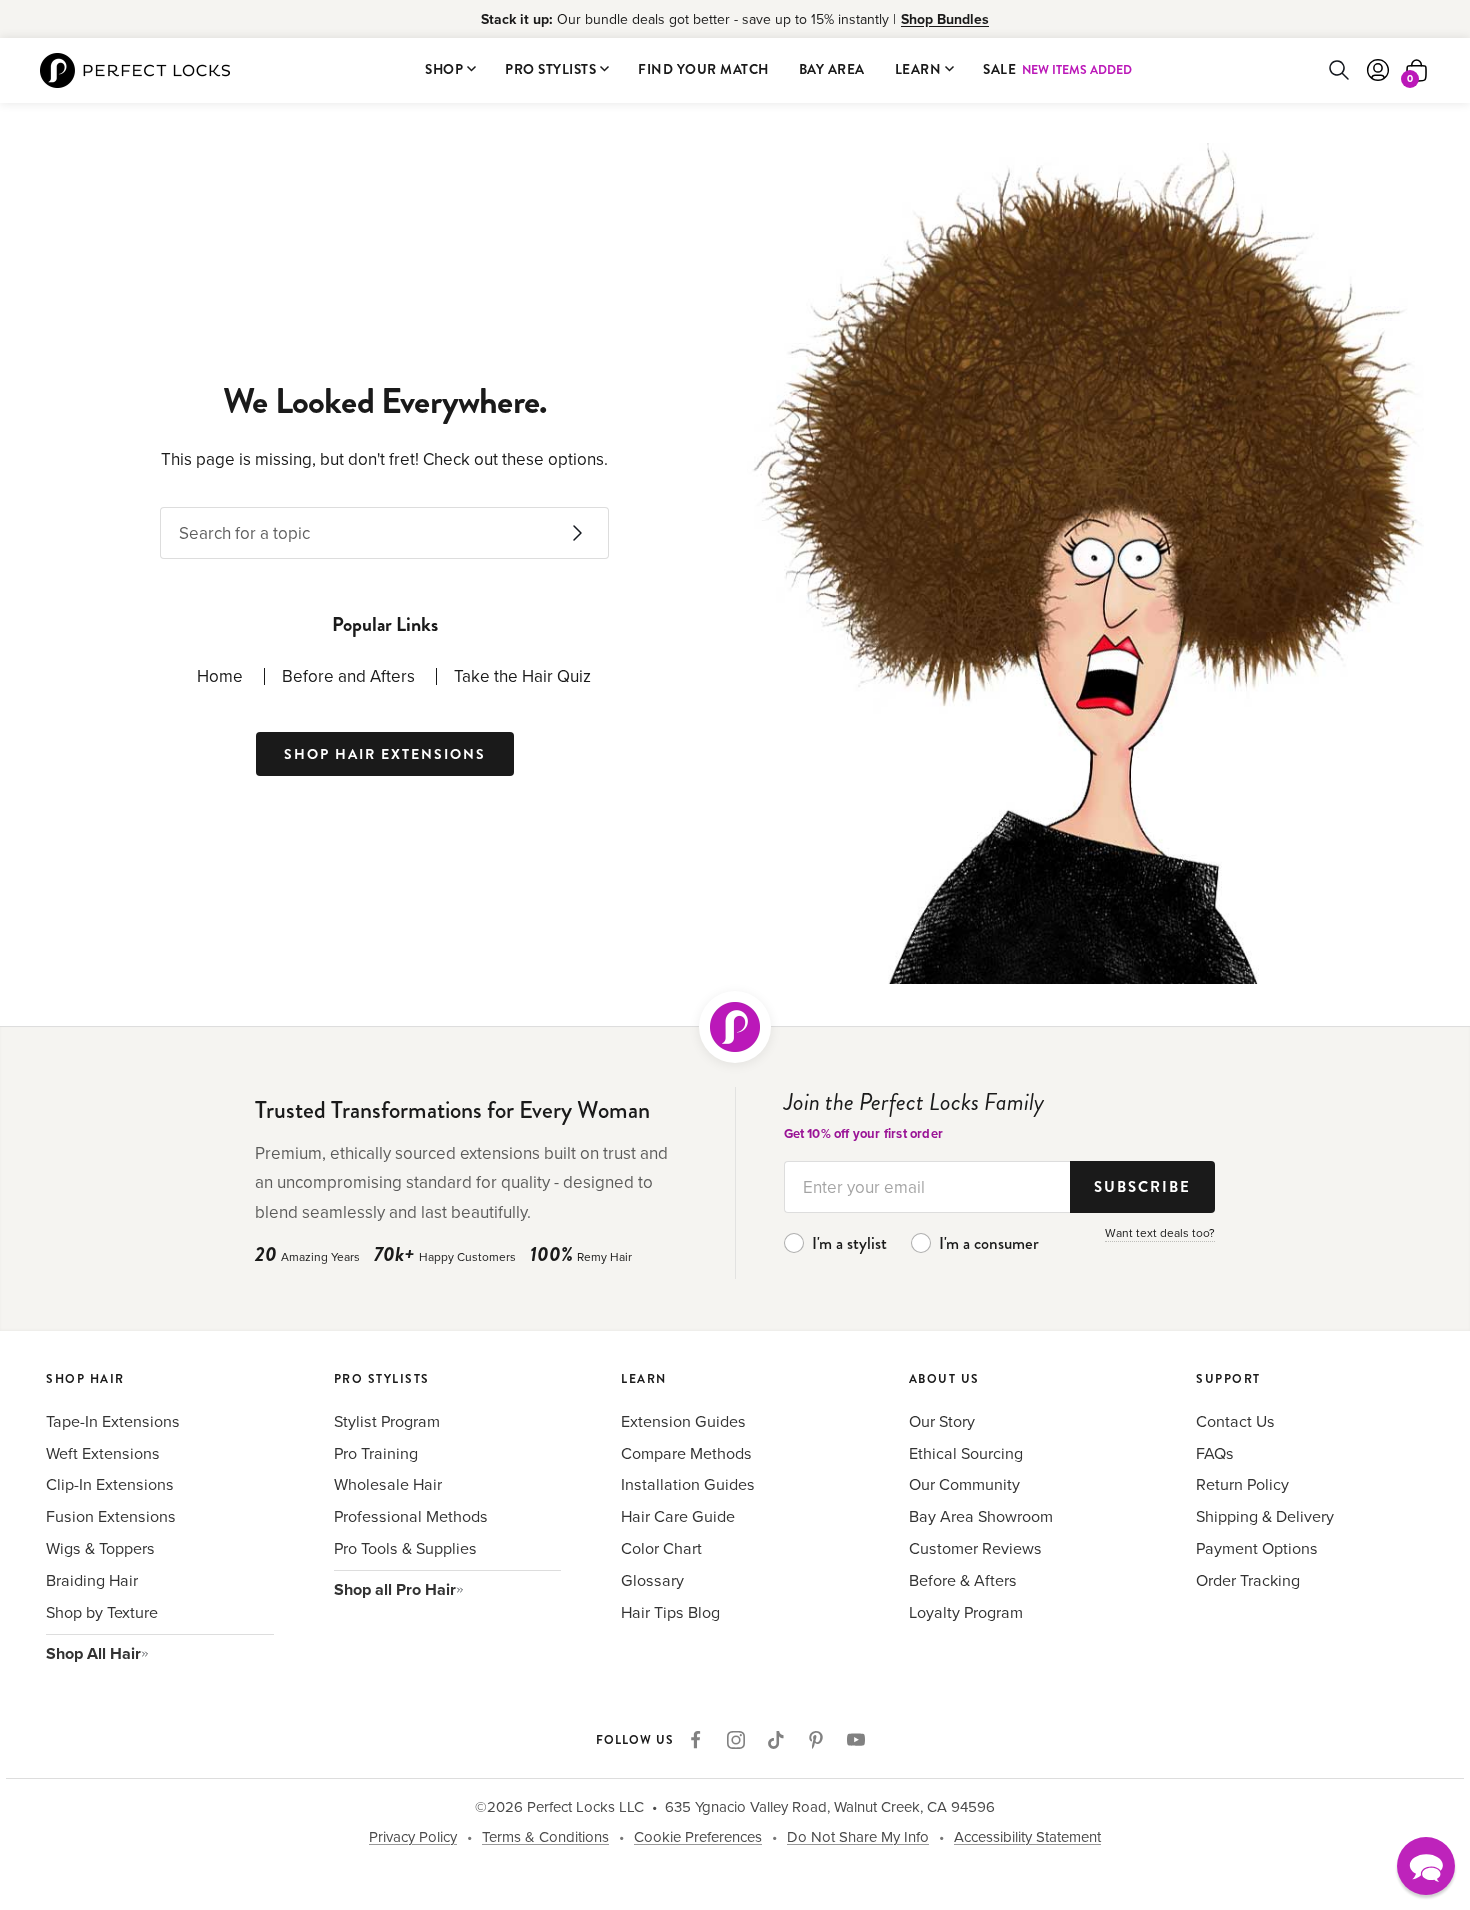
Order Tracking (1248, 1580)
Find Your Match (703, 69)
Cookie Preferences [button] (698, 1836)
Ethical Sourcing (966, 1453)
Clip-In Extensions (110, 1484)
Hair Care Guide (678, 1516)
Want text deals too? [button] (1160, 1232)
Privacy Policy (413, 1836)
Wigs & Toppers (100, 1548)
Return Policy (1242, 1484)
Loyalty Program (966, 1612)
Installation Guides (688, 1484)
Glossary (652, 1580)
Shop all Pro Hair (395, 1589)
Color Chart (661, 1548)
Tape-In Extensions (113, 1421)
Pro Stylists (550, 69)
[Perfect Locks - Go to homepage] (735, 1027)
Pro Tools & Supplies (405, 1548)
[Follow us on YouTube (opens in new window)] (856, 1740)
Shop (444, 69)
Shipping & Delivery (1265, 1516)
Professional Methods (411, 1516)
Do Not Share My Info (858, 1836)
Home (220, 676)
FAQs (1215, 1453)
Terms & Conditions (545, 1836)
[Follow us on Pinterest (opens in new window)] (816, 1740)
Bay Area (832, 69)
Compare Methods (686, 1453)
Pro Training (376, 1453)
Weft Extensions (103, 1453)
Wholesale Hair (388, 1484)
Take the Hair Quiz (522, 676)
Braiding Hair (92, 1580)
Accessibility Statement (1027, 1836)
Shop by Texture (102, 1612)
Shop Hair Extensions (385, 754)
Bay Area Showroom (981, 1516)
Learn (918, 69)
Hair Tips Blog (670, 1612)
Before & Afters (963, 1580)
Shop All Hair (93, 1653)
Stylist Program (387, 1421)
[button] (1426, 1866)
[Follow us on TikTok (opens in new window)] (776, 1740)
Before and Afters (348, 676)
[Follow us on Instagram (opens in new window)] (736, 1740)
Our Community (964, 1484)
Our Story (942, 1421)
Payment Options (1257, 1548)
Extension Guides (683, 1421)
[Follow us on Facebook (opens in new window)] (696, 1740)
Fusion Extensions (111, 1516)
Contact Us (1235, 1421)
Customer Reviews (975, 1548)
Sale (1057, 69)
